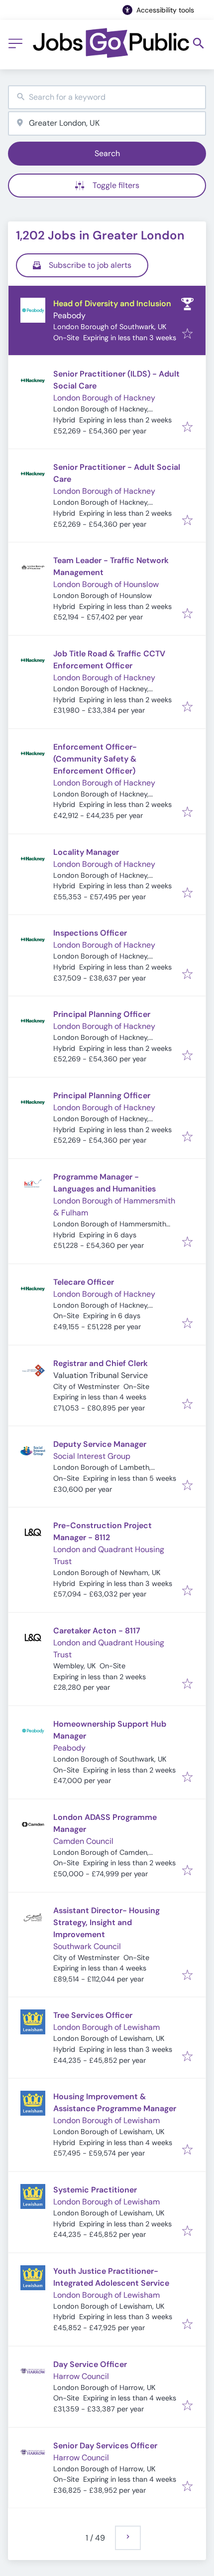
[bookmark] (187, 334)
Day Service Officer (90, 2364)
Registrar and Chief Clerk (101, 1363)
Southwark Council (87, 1946)
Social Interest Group (92, 1456)
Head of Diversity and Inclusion (112, 303)
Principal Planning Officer (102, 1014)
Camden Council (83, 1841)
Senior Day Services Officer (105, 2446)
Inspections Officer (90, 933)
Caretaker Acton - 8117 (97, 1631)
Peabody (69, 315)
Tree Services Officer (93, 2015)
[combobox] (107, 98)
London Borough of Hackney (104, 398)
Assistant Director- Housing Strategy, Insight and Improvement (107, 1922)
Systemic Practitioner (95, 2190)
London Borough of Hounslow (106, 584)
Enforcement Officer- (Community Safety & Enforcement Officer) (95, 759)
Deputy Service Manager (100, 1444)
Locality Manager (86, 852)
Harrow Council (81, 2376)
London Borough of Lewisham (107, 2027)
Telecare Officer (84, 1282)
